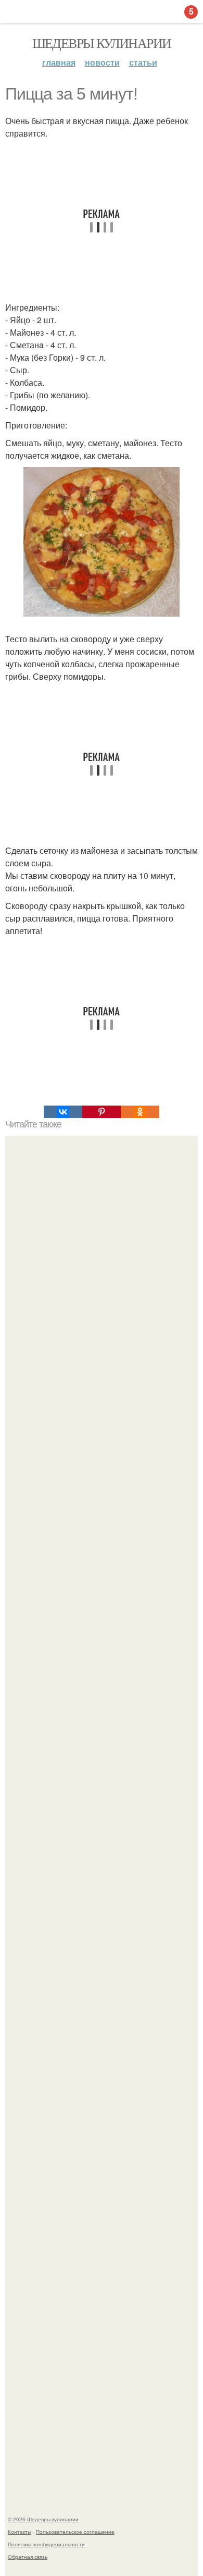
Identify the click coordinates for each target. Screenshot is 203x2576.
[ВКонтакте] (63, 1112)
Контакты (20, 2532)
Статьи (143, 62)
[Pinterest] (102, 1112)
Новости (102, 62)
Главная (59, 62)
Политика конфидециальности (46, 2544)
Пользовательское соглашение (75, 2532)
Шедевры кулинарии (102, 43)
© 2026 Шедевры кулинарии (43, 2519)
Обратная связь (28, 2557)
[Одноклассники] (140, 1112)
